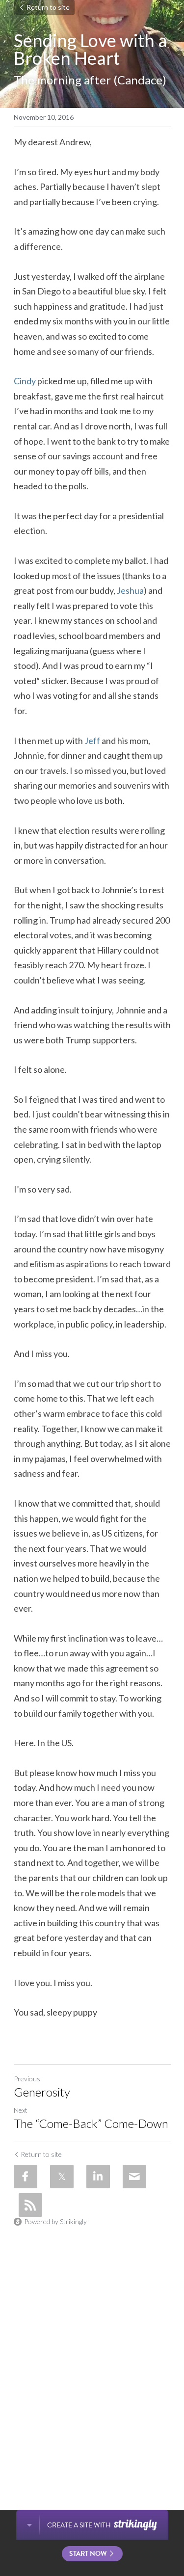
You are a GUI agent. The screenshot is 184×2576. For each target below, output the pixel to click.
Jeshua (130, 590)
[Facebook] (26, 2177)
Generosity (42, 2092)
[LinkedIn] (98, 2177)
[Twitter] (62, 2177)
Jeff (92, 741)
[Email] (134, 2177)
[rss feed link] (30, 2205)
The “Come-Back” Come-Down (91, 2123)
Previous (27, 2079)
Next (21, 2110)
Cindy (25, 381)
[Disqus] (92, 2354)
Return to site (48, 7)
